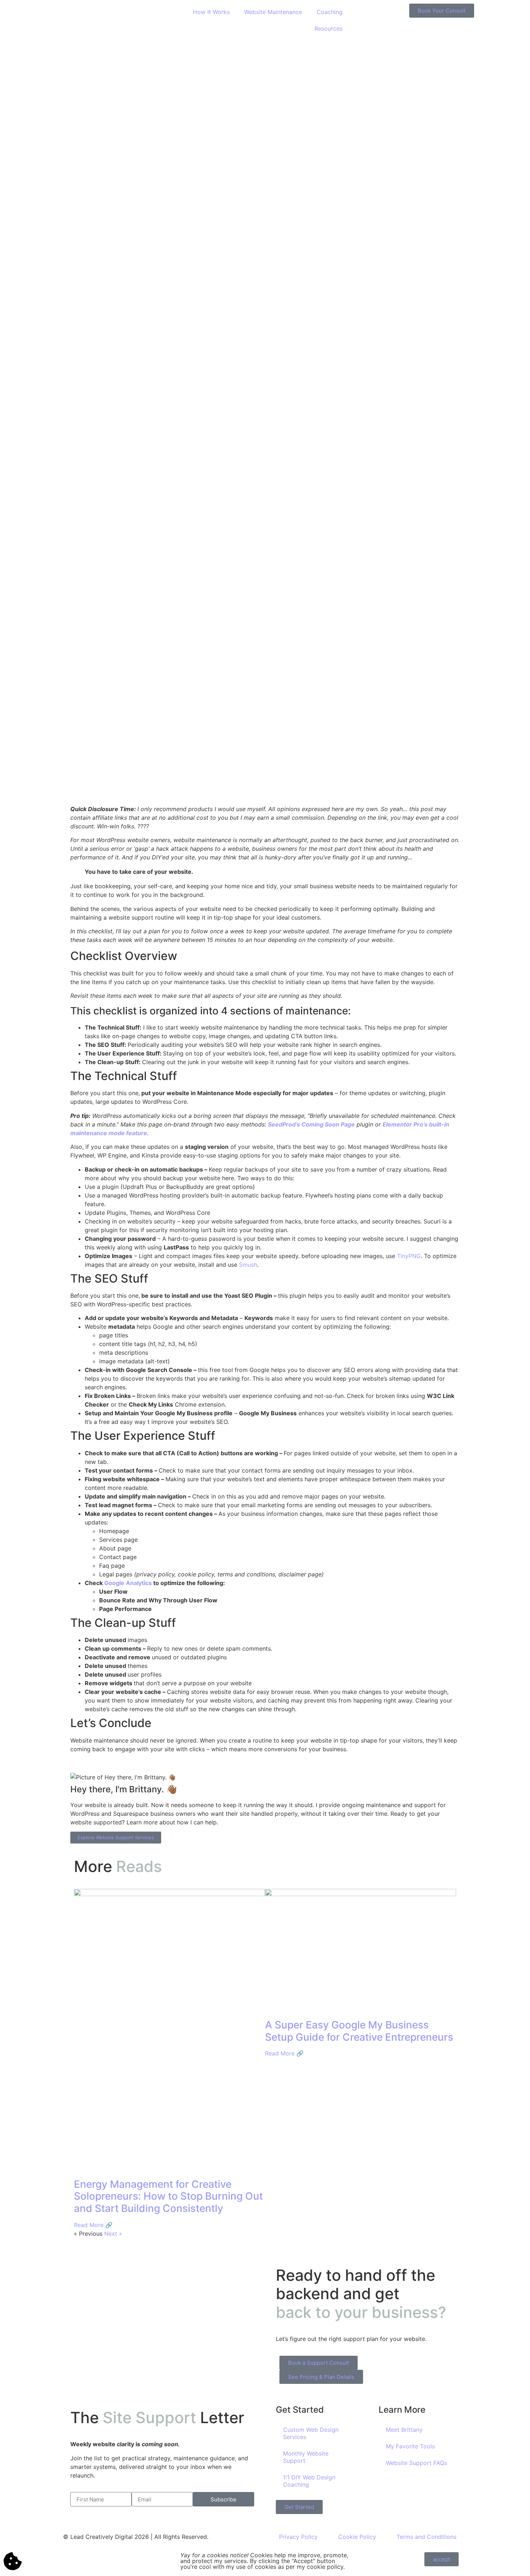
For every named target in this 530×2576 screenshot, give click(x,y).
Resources (328, 28)
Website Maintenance (273, 12)
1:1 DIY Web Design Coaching (309, 2481)
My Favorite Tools (410, 2446)
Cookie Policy (357, 2537)
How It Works (211, 12)
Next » (113, 2234)
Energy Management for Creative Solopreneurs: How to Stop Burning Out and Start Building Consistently (168, 2196)
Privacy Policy (298, 2537)
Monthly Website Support (306, 2457)
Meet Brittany (404, 2430)
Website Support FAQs (416, 2463)
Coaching (330, 12)
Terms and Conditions (427, 2537)
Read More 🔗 (93, 2225)
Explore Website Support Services (116, 1837)
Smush (248, 1265)
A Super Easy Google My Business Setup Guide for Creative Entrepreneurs (359, 2031)
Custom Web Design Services (311, 2433)
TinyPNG (409, 1256)
